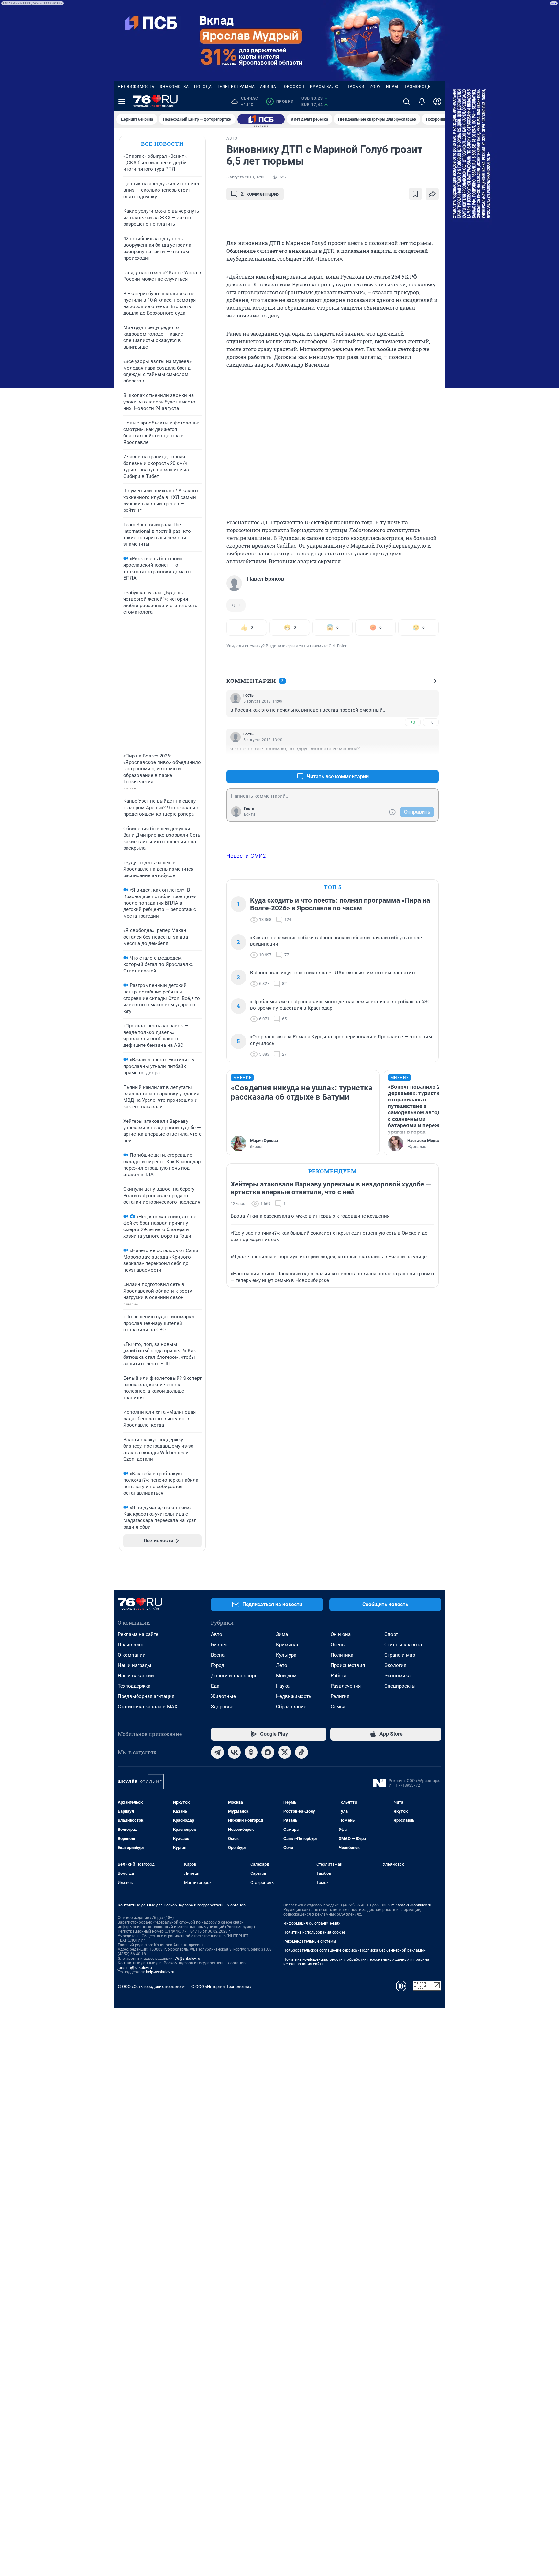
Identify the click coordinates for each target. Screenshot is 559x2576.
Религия (340, 1696)
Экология (395, 1665)
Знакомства (174, 87)
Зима (282, 1634)
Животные (223, 1696)
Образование (291, 1707)
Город (218, 1665)
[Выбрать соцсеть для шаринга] (432, 194)
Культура (286, 1655)
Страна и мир (400, 1655)
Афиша (268, 87)
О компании (132, 1655)
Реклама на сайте (138, 1634)
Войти (249, 814)
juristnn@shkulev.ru (135, 1968)
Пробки (356, 87)
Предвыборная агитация (146, 1696)
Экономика (397, 1676)
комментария (260, 194)
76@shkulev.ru (187, 1959)
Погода (203, 87)
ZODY (375, 87)
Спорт (391, 1634)
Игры (392, 87)
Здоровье (222, 1707)
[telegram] (217, 1752)
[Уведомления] (422, 102)
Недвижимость (136, 87)
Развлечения (346, 1686)
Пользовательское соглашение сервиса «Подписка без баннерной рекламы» (355, 1950)
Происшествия (348, 1665)
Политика (342, 1655)
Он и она (341, 1634)
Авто (217, 1634)
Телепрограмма (236, 87)
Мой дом (286, 1676)
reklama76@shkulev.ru (411, 1905)
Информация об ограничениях (312, 1923)
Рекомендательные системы (310, 1941)
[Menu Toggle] (122, 102)
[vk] (234, 1752)
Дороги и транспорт (234, 1676)
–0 (431, 722)
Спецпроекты (400, 1686)
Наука (283, 1686)
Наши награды (135, 1665)
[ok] (251, 1752)
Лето (282, 1665)
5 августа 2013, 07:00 (246, 177)
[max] (268, 1752)
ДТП (236, 605)
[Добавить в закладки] (415, 194)
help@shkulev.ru (160, 1972)
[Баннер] (261, 119)
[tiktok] (301, 1752)
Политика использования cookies (314, 1932)
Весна (218, 1655)
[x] (285, 1752)
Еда (215, 1686)
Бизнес (219, 1645)
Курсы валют (326, 87)
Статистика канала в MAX (148, 1707)
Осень (338, 1645)
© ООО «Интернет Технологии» (221, 1986)
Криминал (288, 1645)
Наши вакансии (136, 1676)
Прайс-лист (131, 1645)
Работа (339, 1676)
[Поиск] (406, 102)
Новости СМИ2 (246, 856)
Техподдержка (134, 1686)
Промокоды (417, 87)
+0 (413, 722)
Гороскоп (293, 87)
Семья (338, 1707)
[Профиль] (437, 102)
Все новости (162, 144)
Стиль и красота (403, 1645)
